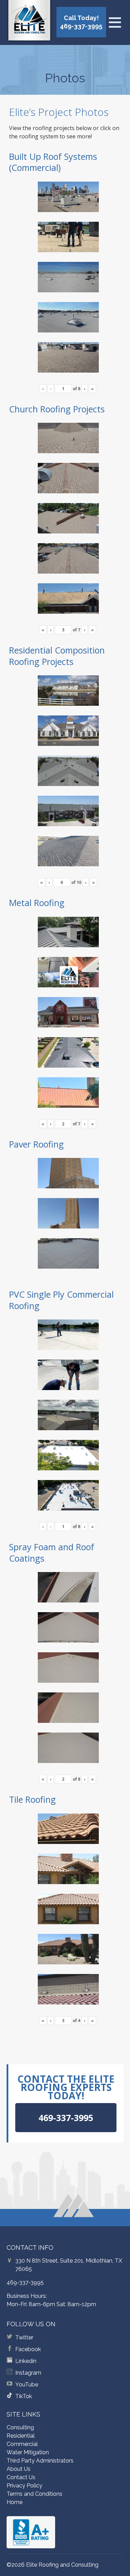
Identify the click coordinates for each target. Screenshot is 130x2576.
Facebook (28, 2349)
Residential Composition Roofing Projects (57, 656)
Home (15, 2502)
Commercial (22, 2444)
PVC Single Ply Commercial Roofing (61, 1300)
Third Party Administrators (40, 2461)
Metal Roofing (37, 903)
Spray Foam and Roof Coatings (52, 1552)
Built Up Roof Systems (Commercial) (53, 162)
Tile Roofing (32, 1799)
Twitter (24, 2337)
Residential (21, 2436)
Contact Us (21, 2477)
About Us (19, 2469)
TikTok (24, 2396)
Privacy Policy (24, 2486)
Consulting (20, 2427)
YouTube (27, 2385)
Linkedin (26, 2361)
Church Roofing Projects (57, 409)
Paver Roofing (36, 1144)
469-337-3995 (25, 2282)
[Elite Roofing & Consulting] (29, 22)
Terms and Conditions (34, 2494)
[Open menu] (115, 22)
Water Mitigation (28, 2452)
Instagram (28, 2373)
